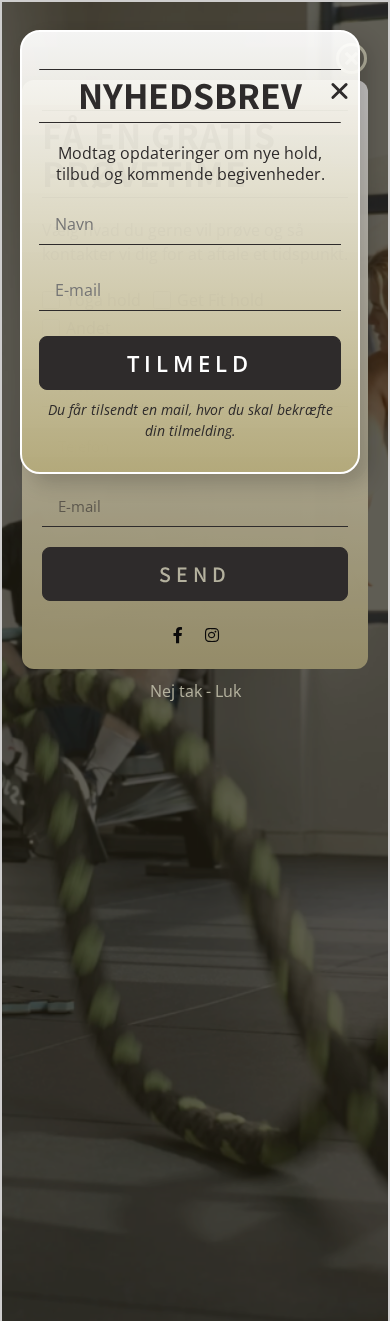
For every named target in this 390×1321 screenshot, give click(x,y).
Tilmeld (190, 363)
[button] (339, 90)
